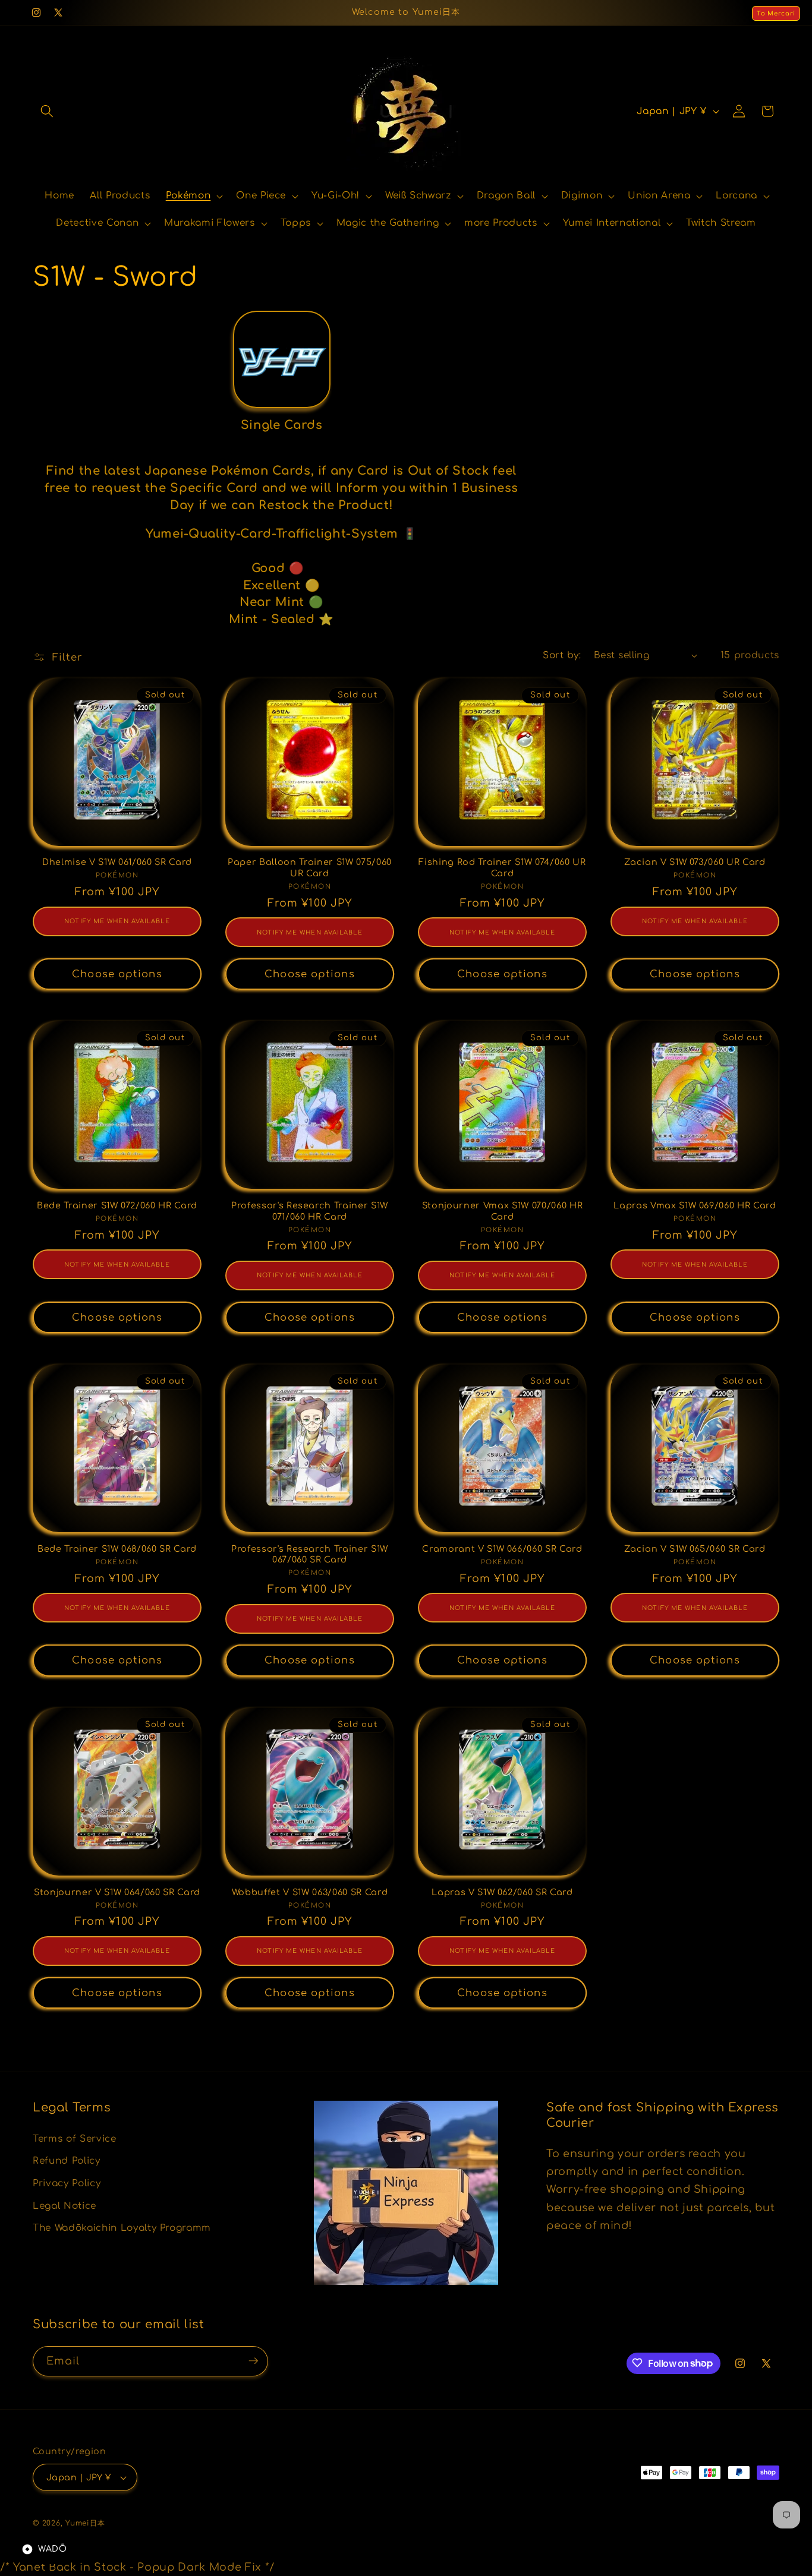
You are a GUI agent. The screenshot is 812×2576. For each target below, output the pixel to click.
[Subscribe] (253, 2361)
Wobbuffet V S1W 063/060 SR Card (310, 1892)
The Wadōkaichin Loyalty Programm (122, 2228)
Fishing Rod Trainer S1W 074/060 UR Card (502, 868)
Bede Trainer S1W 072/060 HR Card (117, 1205)
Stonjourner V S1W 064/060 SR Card (117, 1892)
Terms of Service (75, 2138)
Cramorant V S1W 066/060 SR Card (502, 1549)
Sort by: (562, 655)
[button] (47, 111)
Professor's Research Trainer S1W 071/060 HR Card (310, 1211)
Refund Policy (67, 2161)
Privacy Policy (67, 2183)
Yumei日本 (85, 2523)
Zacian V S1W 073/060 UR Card (695, 862)
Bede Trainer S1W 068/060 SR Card (117, 1549)
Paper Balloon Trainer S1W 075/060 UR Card (310, 868)
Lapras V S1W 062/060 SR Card (502, 1892)
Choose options (117, 974)
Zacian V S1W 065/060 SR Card (695, 1549)
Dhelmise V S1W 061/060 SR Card (117, 862)
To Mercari (776, 13)
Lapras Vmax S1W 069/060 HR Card (695, 1205)
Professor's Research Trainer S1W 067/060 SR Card (310, 1554)
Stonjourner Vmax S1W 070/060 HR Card (502, 1211)
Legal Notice (64, 2205)
